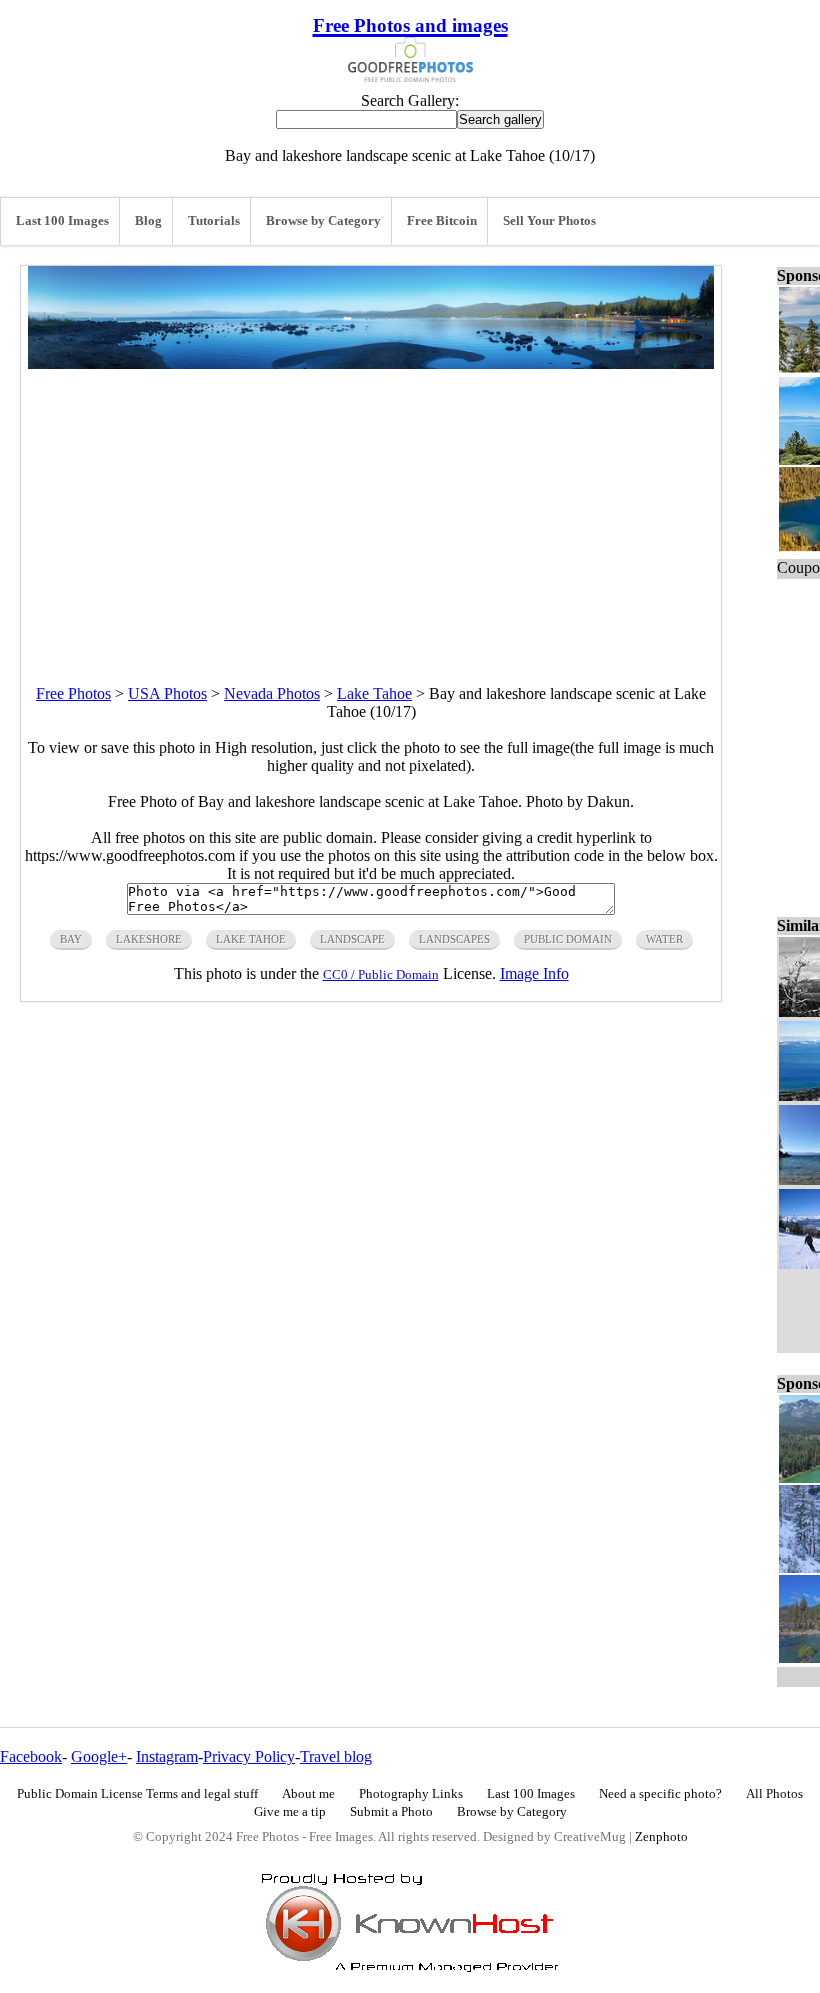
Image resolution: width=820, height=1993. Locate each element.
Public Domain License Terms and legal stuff (137, 1794)
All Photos (774, 1794)
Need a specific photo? (660, 1794)
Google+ (99, 1756)
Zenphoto (661, 1837)
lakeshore (149, 939)
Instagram (167, 1756)
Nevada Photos (272, 693)
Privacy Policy (249, 1756)
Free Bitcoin (442, 221)
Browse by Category (323, 221)
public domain (568, 939)
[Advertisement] (371, 509)
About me (308, 1794)
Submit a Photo (391, 1812)
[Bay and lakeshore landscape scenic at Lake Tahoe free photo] (371, 363)
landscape (352, 939)
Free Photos (73, 693)
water (664, 939)
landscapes (454, 939)
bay (71, 939)
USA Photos (167, 693)
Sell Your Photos (549, 221)
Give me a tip (290, 1812)
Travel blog (336, 1756)
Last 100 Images (62, 221)
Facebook (31, 1756)
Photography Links (411, 1794)
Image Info (534, 973)
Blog (148, 221)
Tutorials (214, 221)
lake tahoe (251, 939)
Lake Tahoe (374, 693)
